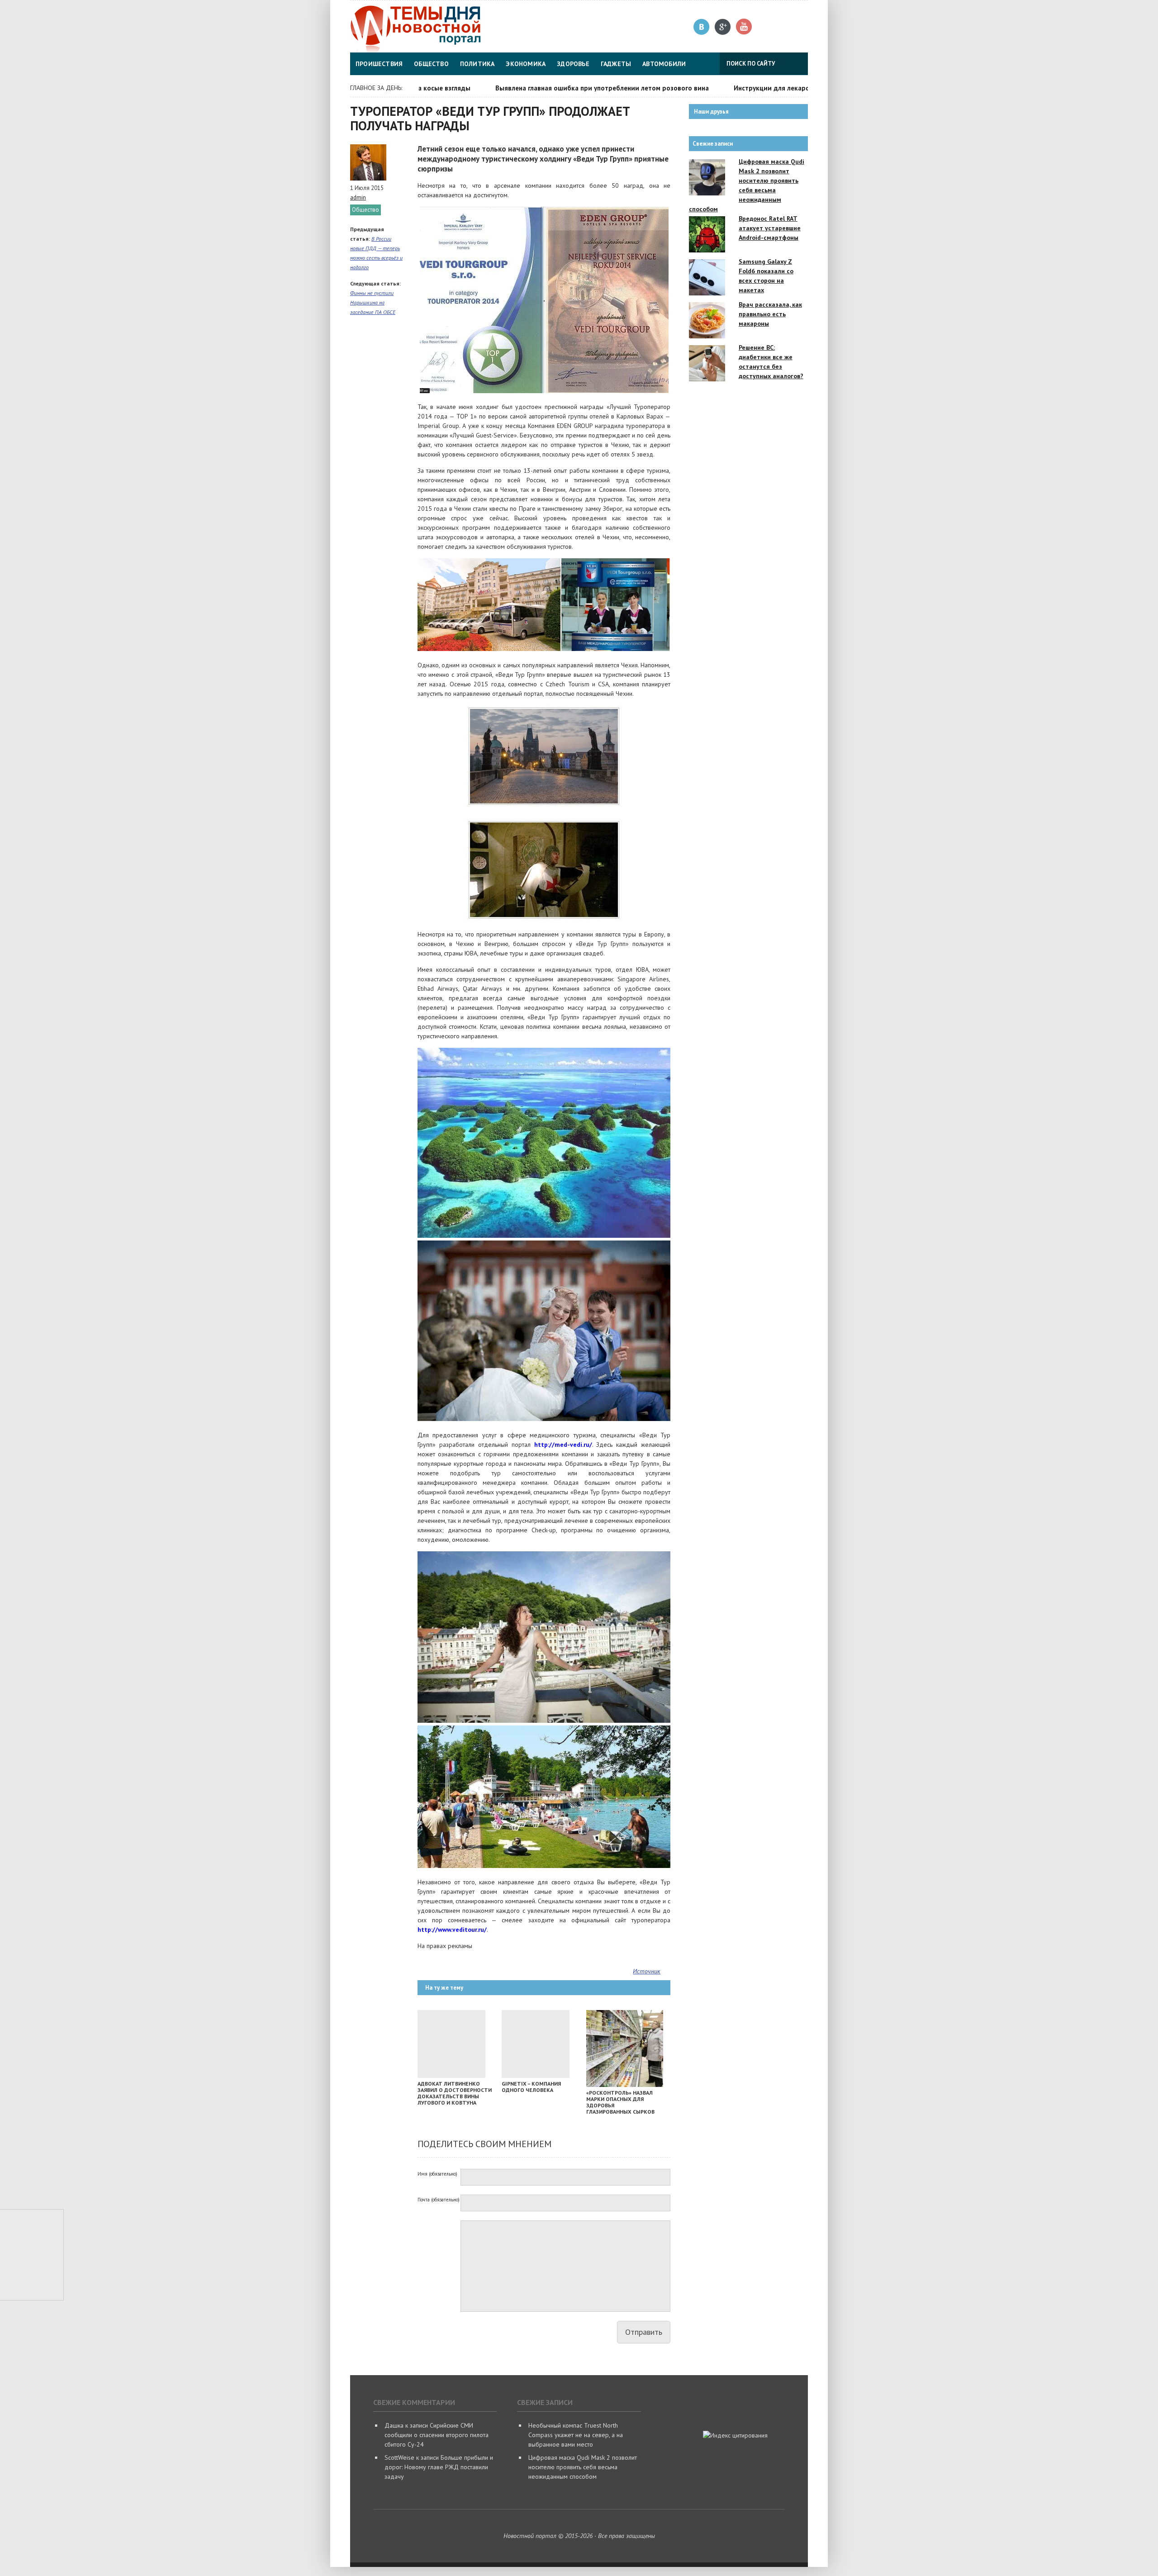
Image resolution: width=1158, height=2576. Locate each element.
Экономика (526, 64)
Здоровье (573, 64)
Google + (723, 27)
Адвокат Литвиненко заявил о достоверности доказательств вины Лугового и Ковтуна (455, 2093)
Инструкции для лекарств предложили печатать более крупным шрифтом (794, 88)
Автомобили (664, 64)
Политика (477, 64)
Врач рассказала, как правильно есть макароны (770, 314)
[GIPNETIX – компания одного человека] (536, 2076)
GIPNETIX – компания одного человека (531, 2087)
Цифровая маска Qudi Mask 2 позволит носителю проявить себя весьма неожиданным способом (583, 2467)
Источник (647, 1971)
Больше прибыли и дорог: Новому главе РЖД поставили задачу (439, 2467)
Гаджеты (616, 64)
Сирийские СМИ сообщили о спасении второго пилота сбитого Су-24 (437, 2435)
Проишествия (379, 64)
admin (358, 197)
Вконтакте (702, 27)
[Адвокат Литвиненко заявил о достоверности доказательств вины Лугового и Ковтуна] (451, 2076)
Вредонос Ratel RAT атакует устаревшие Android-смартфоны (770, 228)
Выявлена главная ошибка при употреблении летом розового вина (544, 88)
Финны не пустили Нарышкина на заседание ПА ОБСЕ (373, 302)
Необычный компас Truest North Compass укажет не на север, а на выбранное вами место (576, 2435)
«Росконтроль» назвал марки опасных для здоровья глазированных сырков (620, 2102)
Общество (431, 64)
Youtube (744, 27)
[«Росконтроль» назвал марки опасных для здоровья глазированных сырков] (625, 2085)
